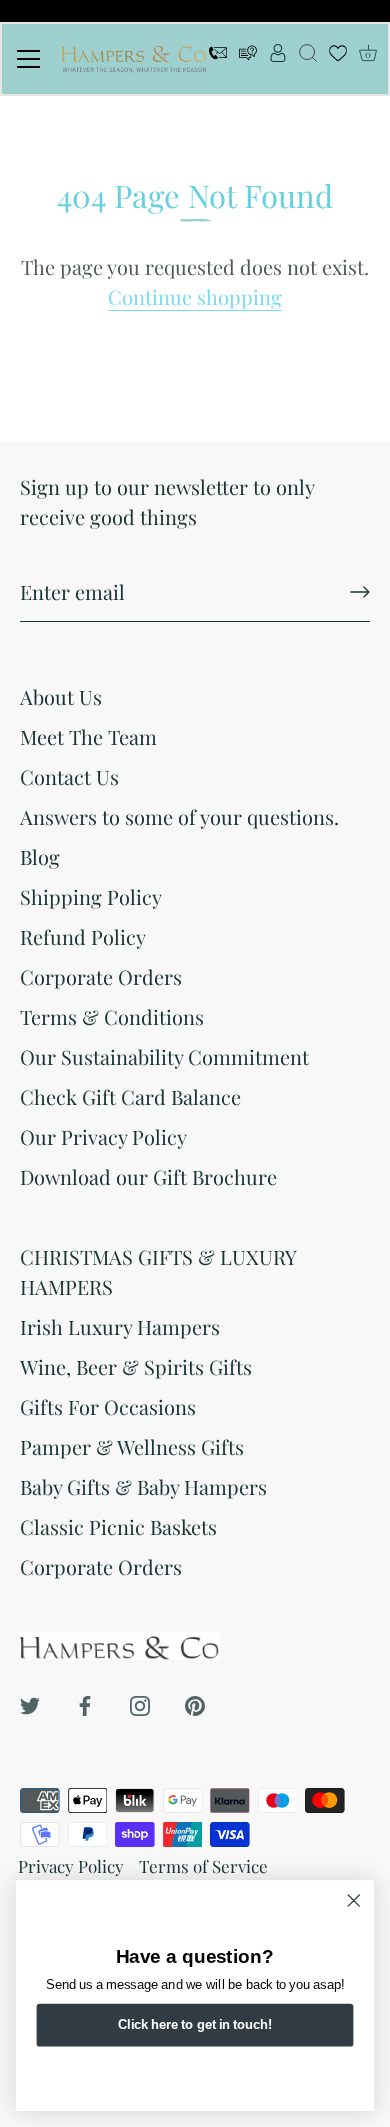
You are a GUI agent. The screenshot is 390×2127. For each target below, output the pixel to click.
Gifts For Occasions (108, 1406)
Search (308, 59)
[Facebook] (85, 1702)
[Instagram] (140, 1702)
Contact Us (69, 776)
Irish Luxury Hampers (120, 1326)
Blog (40, 856)
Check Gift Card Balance (130, 1096)
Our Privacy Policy (103, 1136)
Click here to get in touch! (195, 2025)
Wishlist (338, 59)
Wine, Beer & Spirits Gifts (136, 1366)
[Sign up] (360, 592)
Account (278, 59)
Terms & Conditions (112, 1016)
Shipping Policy (91, 896)
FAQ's (248, 59)
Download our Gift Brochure (148, 1176)
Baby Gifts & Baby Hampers (143, 1486)
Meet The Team (88, 736)
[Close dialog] (354, 1901)
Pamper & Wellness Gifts (132, 1446)
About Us (61, 696)
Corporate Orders (101, 976)
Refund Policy (83, 936)
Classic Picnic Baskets (118, 1526)
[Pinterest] (195, 1702)
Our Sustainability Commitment (164, 1056)
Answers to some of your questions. (179, 816)
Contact (218, 59)
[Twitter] (30, 1702)
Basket (368, 54)
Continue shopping (195, 296)
